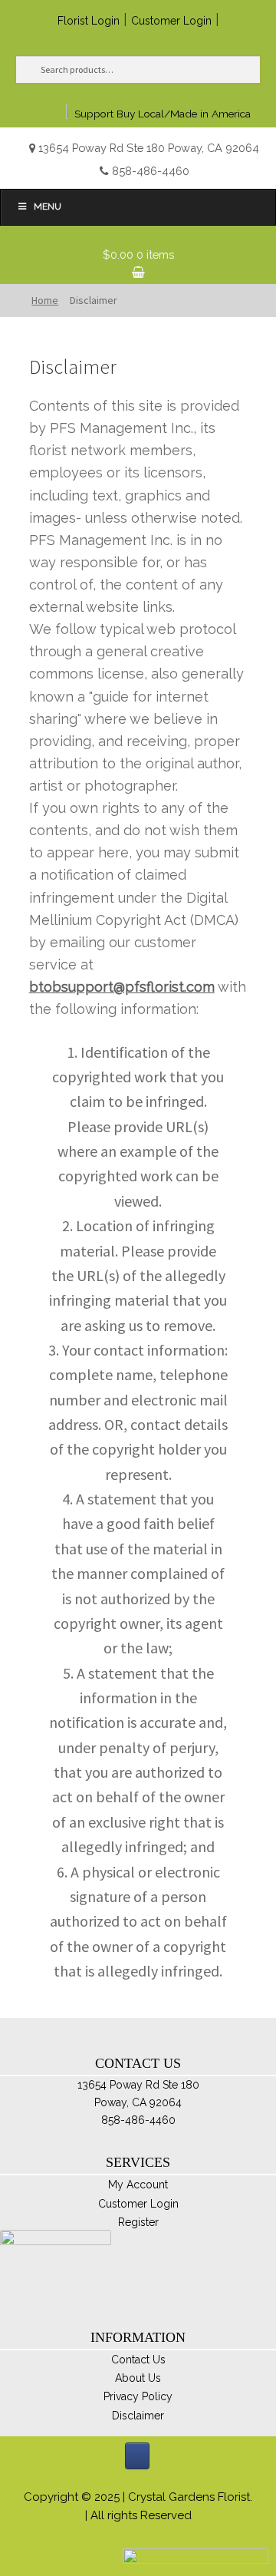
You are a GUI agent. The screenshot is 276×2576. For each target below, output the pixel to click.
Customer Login (171, 21)
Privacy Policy (138, 2396)
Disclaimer (138, 2416)
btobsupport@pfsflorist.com (122, 987)
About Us (138, 2378)
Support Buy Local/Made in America (163, 114)
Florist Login (89, 21)
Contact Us (138, 2360)
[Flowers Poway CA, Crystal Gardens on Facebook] (137, 2456)
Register (138, 2222)
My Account (138, 2185)
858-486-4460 (151, 171)
